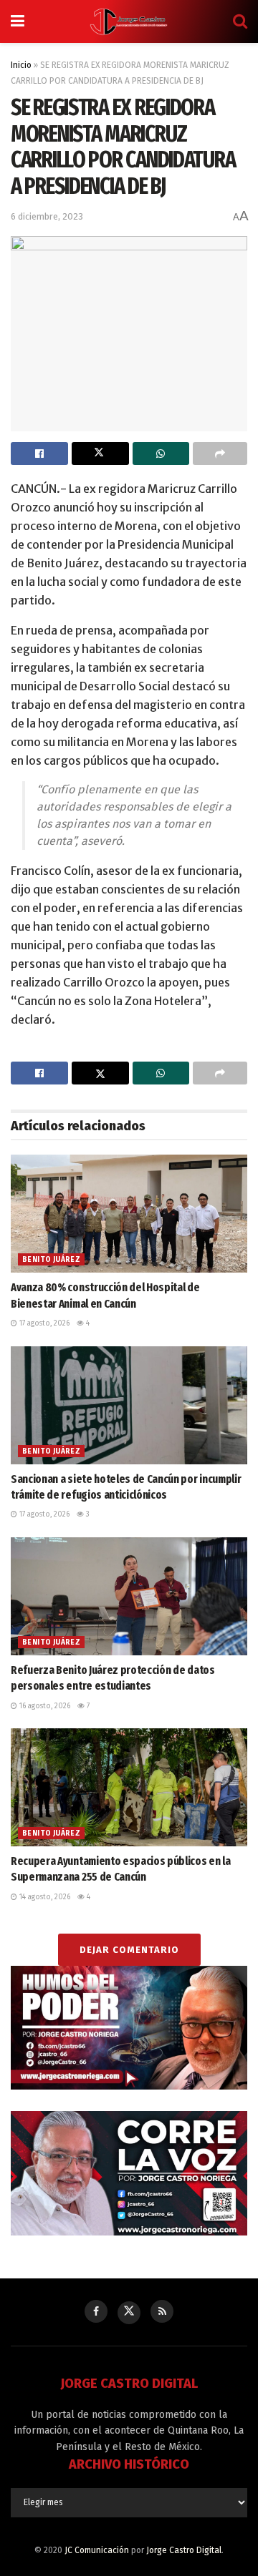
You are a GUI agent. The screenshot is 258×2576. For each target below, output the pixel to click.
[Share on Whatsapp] (161, 454)
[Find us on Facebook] (96, 2311)
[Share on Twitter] (100, 454)
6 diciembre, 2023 (47, 216)
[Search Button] (240, 21)
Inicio (21, 65)
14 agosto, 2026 (44, 1897)
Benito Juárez (51, 1260)
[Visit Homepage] (129, 21)
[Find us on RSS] (162, 2311)
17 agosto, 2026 (43, 1323)
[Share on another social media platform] (220, 454)
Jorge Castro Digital (184, 2550)
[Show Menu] (18, 21)
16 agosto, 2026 (44, 1706)
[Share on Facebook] (39, 454)
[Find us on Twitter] (129, 2313)
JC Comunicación (97, 2550)
